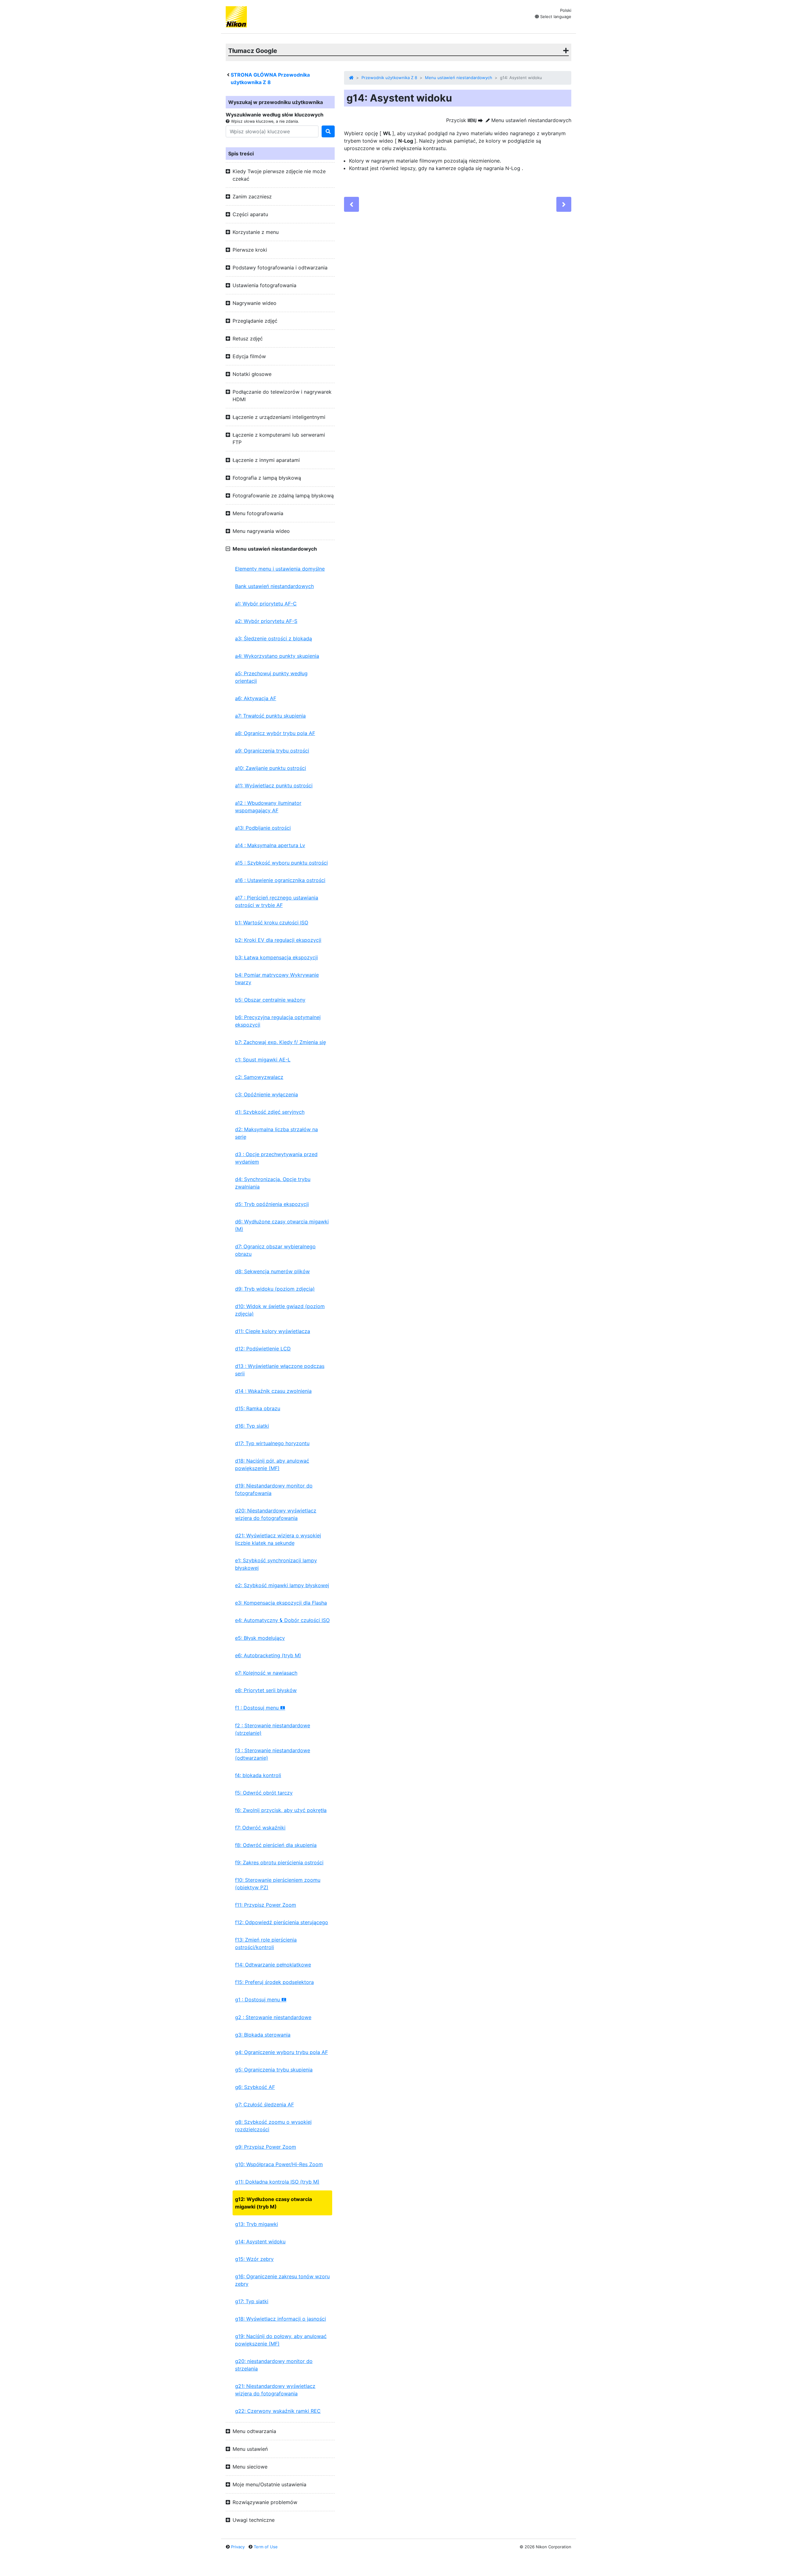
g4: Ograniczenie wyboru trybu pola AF (281, 2052)
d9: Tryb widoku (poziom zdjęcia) (275, 1289)
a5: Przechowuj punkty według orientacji (271, 677)
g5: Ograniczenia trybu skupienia (274, 2070)
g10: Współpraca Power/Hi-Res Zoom (279, 2164)
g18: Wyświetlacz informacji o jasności (281, 2319)
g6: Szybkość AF (255, 2087)
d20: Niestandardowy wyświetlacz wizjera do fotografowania (276, 1514)
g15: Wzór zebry (254, 2259)
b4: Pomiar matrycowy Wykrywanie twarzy (277, 979)
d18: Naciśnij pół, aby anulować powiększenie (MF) (272, 1464)
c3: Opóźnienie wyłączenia (266, 1094)
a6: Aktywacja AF (256, 698)
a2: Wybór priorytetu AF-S (266, 621)
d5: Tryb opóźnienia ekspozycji (272, 1204)
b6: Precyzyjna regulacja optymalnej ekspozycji (278, 1021)
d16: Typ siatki (252, 1426)
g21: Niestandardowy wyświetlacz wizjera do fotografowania (275, 2390)
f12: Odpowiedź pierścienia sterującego (282, 1922)
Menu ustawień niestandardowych (459, 78)
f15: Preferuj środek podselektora (274, 1982)
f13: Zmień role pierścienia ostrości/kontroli (266, 1943)
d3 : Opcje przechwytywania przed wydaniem (276, 1158)
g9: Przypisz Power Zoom (266, 2147)
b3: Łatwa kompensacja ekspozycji (276, 957)
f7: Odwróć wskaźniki (260, 1828)
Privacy (238, 2547)
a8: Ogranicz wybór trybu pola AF (275, 733)
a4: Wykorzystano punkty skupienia (277, 656)
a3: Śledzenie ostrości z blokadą (274, 638)
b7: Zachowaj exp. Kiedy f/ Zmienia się (281, 1042)
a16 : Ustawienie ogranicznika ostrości (280, 880)
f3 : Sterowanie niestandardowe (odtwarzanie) (273, 1754)
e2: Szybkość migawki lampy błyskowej (282, 1585)
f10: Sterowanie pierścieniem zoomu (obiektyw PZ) (278, 1884)
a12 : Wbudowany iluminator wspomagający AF (268, 807)
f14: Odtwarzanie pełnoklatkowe (273, 1965)
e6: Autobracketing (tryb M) (268, 1655)
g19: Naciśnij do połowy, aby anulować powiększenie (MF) (281, 2340)
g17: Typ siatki (252, 2301)
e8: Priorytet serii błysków (266, 1690)
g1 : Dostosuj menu (261, 2000)
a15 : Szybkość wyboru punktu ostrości (281, 863)
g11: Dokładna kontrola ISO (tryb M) (277, 2182)
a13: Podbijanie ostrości (263, 828)
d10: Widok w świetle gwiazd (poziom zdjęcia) (280, 1310)
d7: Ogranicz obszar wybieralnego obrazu (275, 1250)
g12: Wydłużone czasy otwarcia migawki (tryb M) (274, 2203)
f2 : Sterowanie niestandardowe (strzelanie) (273, 1729)
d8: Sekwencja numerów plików (272, 1271)
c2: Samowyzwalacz (259, 1077)
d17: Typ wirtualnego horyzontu (272, 1443)
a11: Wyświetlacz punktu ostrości (274, 785)
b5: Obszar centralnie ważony (270, 1000)
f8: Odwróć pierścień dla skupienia (276, 1845)
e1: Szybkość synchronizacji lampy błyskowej (276, 1564)
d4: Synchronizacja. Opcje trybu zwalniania (273, 1183)
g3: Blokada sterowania (263, 2035)
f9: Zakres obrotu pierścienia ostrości (279, 1862)
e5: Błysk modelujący (260, 1638)
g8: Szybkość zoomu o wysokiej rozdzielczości (273, 2126)
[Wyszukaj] (328, 131)
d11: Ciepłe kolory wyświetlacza (273, 1331)
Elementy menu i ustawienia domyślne (280, 569)
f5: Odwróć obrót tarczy (264, 1793)
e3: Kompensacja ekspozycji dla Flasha (281, 1603)
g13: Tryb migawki (257, 2224)
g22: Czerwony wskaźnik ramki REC (278, 2411)
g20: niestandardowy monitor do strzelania (274, 2365)
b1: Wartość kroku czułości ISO (272, 923)
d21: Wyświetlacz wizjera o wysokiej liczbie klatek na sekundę (278, 1539)
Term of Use (266, 2547)
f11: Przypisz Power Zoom (266, 1905)
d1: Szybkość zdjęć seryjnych (270, 1112)
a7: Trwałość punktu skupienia (270, 716)
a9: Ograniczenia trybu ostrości (272, 751)
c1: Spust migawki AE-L (263, 1060)
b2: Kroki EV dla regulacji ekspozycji (278, 940)
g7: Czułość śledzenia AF (264, 2104)
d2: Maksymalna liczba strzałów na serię (276, 1133)
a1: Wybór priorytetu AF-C (266, 604)
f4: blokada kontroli (258, 1775)
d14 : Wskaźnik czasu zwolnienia (273, 1391)
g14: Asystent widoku (260, 2242)
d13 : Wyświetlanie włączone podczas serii (280, 1370)
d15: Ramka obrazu (258, 1408)
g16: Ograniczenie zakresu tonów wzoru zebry (282, 2280)
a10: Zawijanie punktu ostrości (271, 768)
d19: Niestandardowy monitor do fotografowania (274, 1489)
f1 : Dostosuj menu (260, 1708)
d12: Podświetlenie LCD (263, 1349)
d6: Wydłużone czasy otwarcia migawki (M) (282, 1225)
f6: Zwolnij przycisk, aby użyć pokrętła (281, 1810)
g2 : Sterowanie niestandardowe (273, 2017)
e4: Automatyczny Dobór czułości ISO (282, 1620)
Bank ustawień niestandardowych (274, 586)
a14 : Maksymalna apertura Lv (270, 845)
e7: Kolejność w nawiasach (266, 1673)
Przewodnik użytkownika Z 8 (389, 78)
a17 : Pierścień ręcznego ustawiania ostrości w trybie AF (277, 901)
